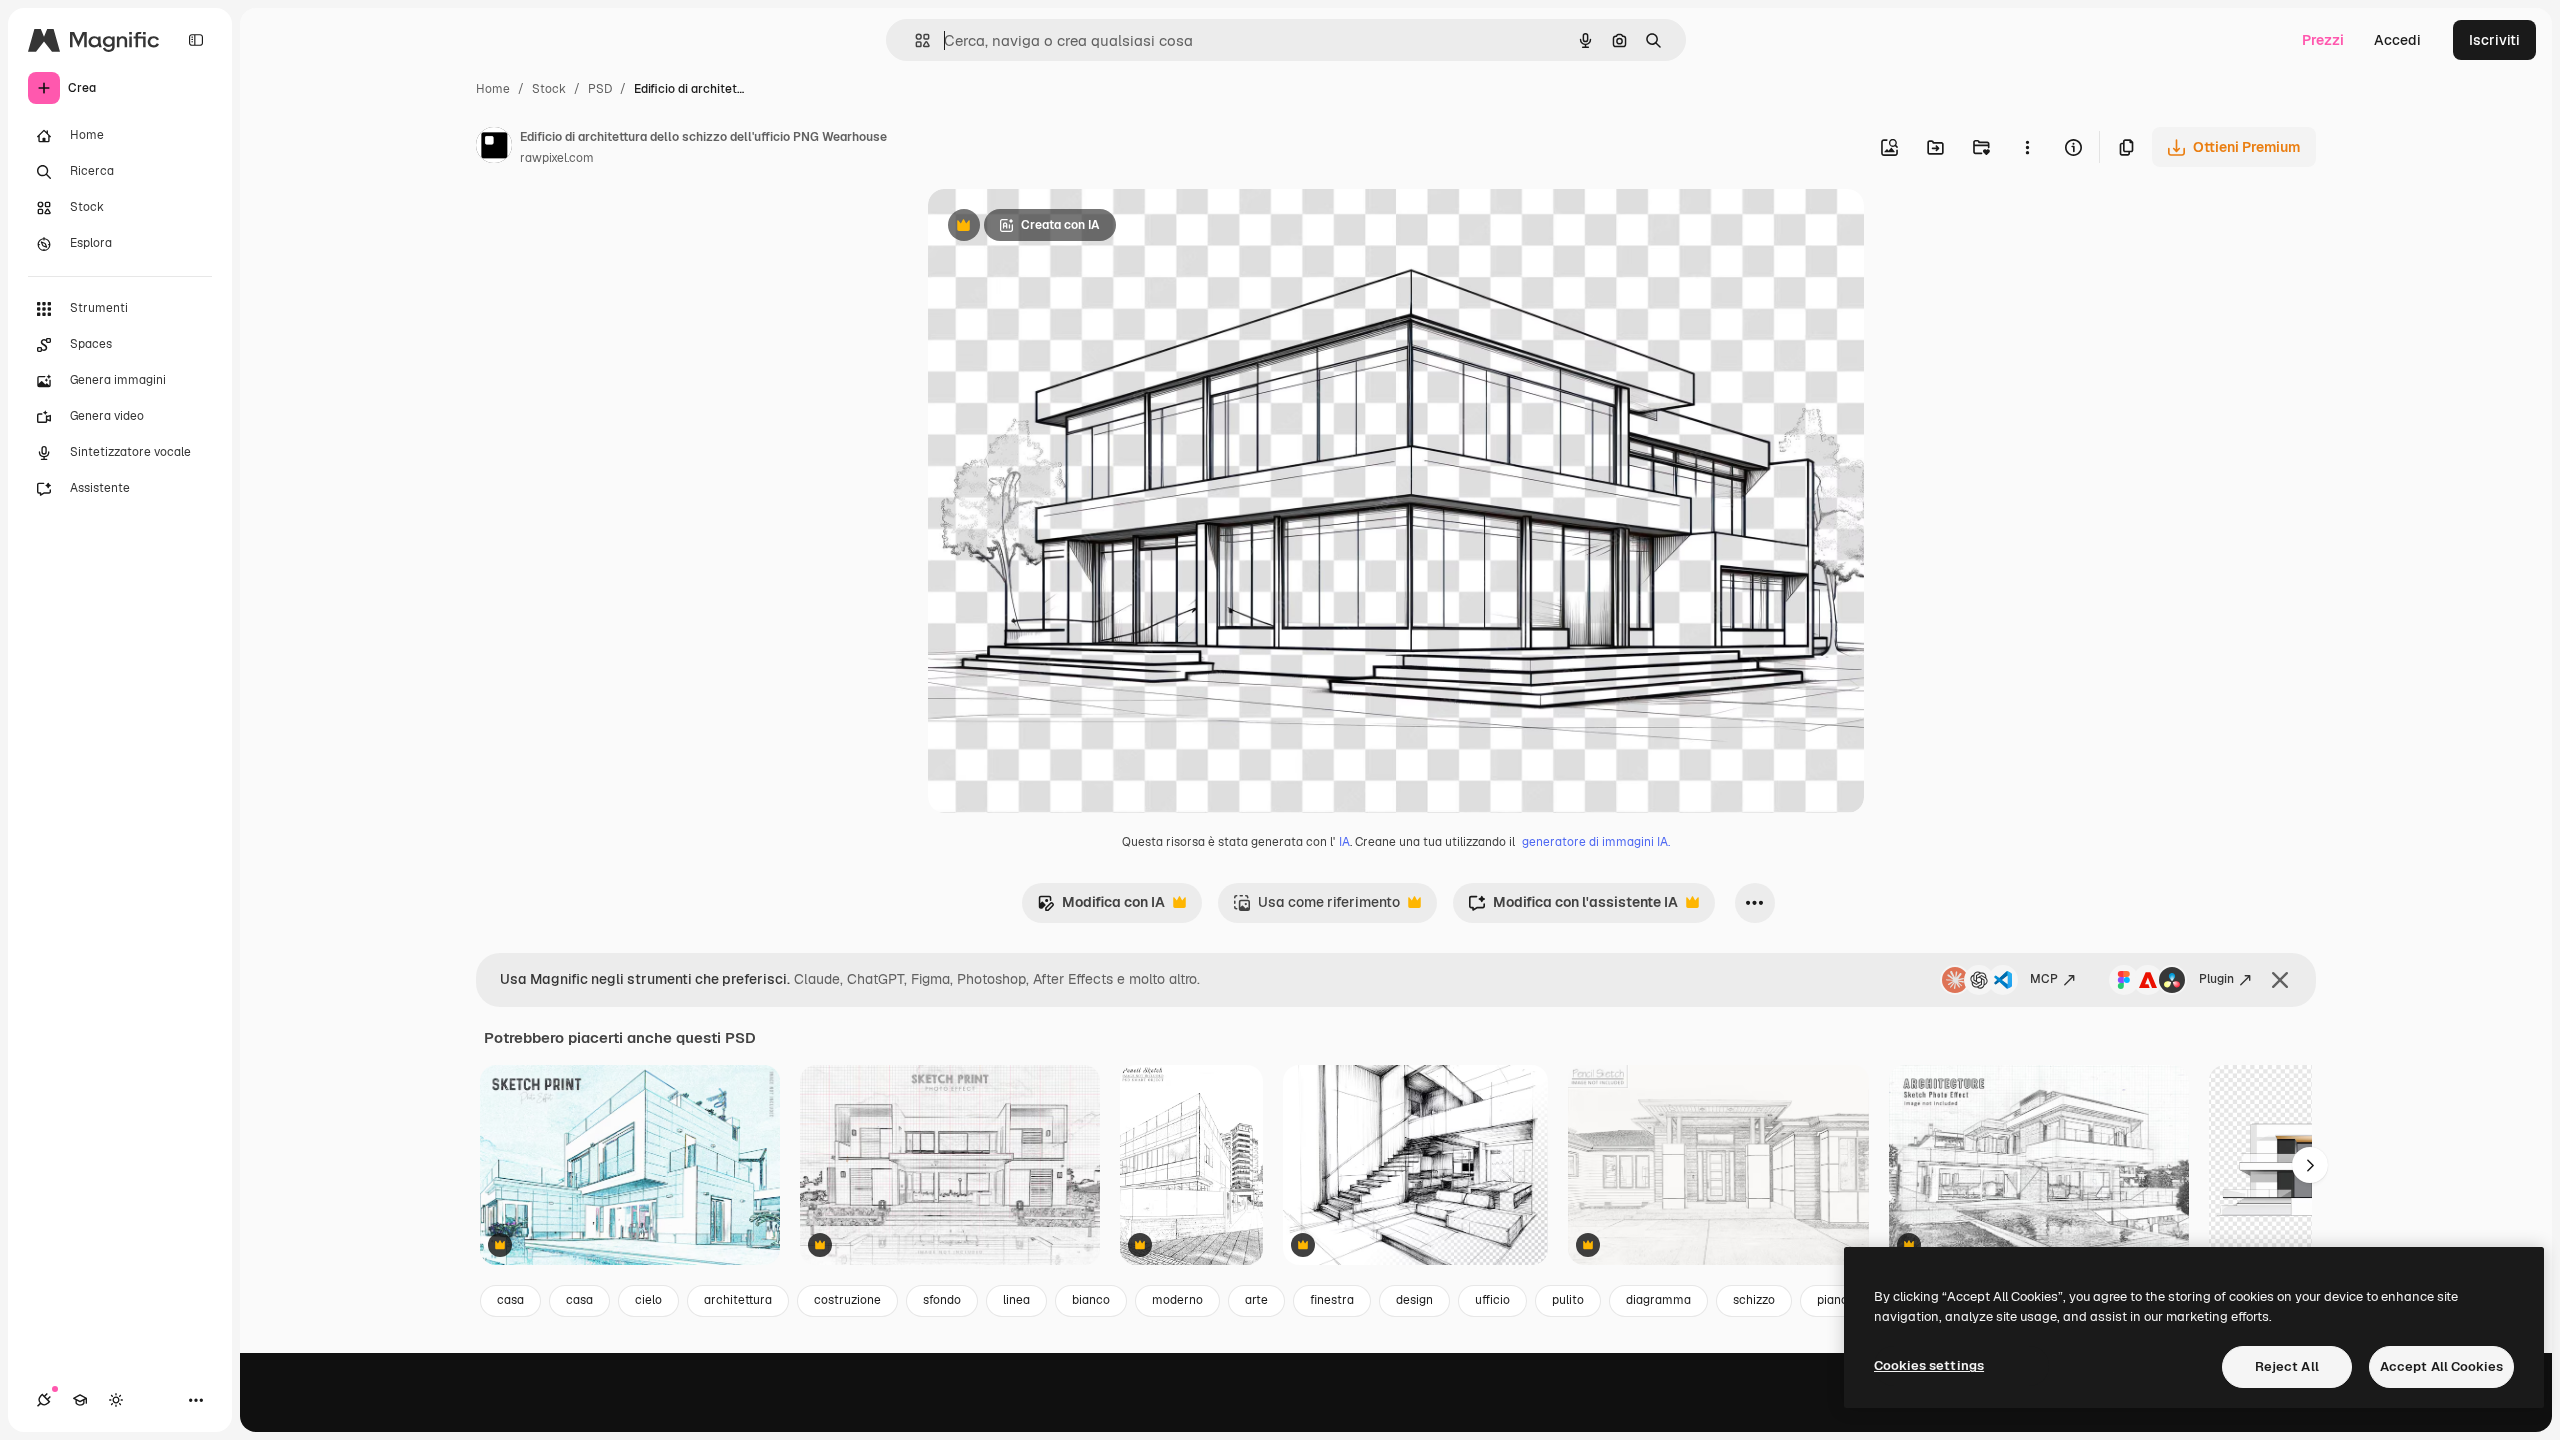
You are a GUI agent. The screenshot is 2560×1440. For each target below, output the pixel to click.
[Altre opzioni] (2027, 147)
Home (493, 89)
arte (1256, 1300)
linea (1016, 1300)
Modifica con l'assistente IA (1573, 907)
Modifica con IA (1101, 907)
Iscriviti (2494, 40)
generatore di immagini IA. (1596, 842)
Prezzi (2323, 40)
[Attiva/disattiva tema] (116, 1400)
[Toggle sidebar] (196, 40)
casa (510, 1300)
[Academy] (80, 1400)
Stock (549, 89)
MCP (2044, 979)
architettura (738, 1300)
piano (1832, 1300)
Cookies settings (1929, 1365)
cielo (648, 1300)
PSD (600, 89)
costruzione (847, 1300)
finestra (1332, 1300)
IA (1344, 842)
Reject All (2287, 1366)
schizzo (1754, 1300)
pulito (1568, 1300)
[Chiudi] (2280, 980)
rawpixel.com (557, 158)
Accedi (2397, 40)
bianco (1091, 1300)
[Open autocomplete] (914, 40)
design (1414, 1300)
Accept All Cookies (2441, 1366)
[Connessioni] (44, 1400)
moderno (1177, 1300)
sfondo (942, 1300)
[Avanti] (2310, 1165)
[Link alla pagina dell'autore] (494, 148)
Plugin (2216, 979)
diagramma (1658, 1300)
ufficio (1492, 1300)
